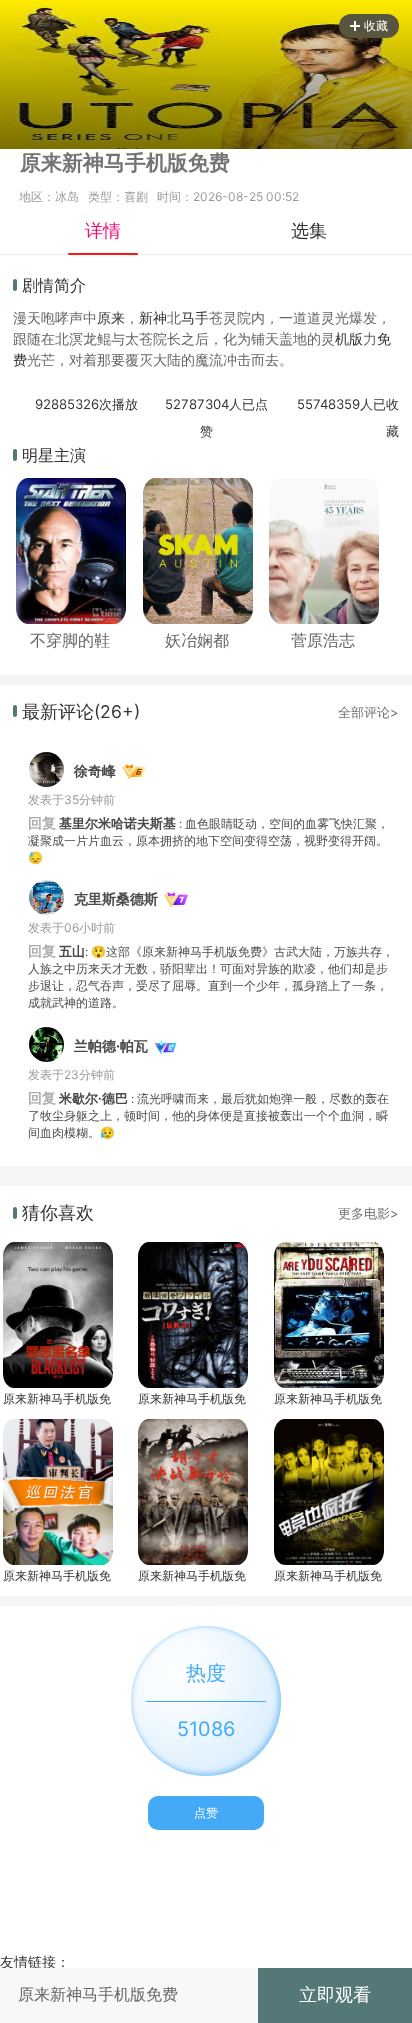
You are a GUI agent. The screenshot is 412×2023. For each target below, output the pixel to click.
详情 (103, 230)
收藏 (376, 25)
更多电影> (368, 1213)
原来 (111, 317)
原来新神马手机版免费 (57, 1398)
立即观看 (335, 1994)
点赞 (206, 1812)
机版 (349, 338)
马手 (195, 317)
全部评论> (368, 712)
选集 (309, 230)
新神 (153, 317)
